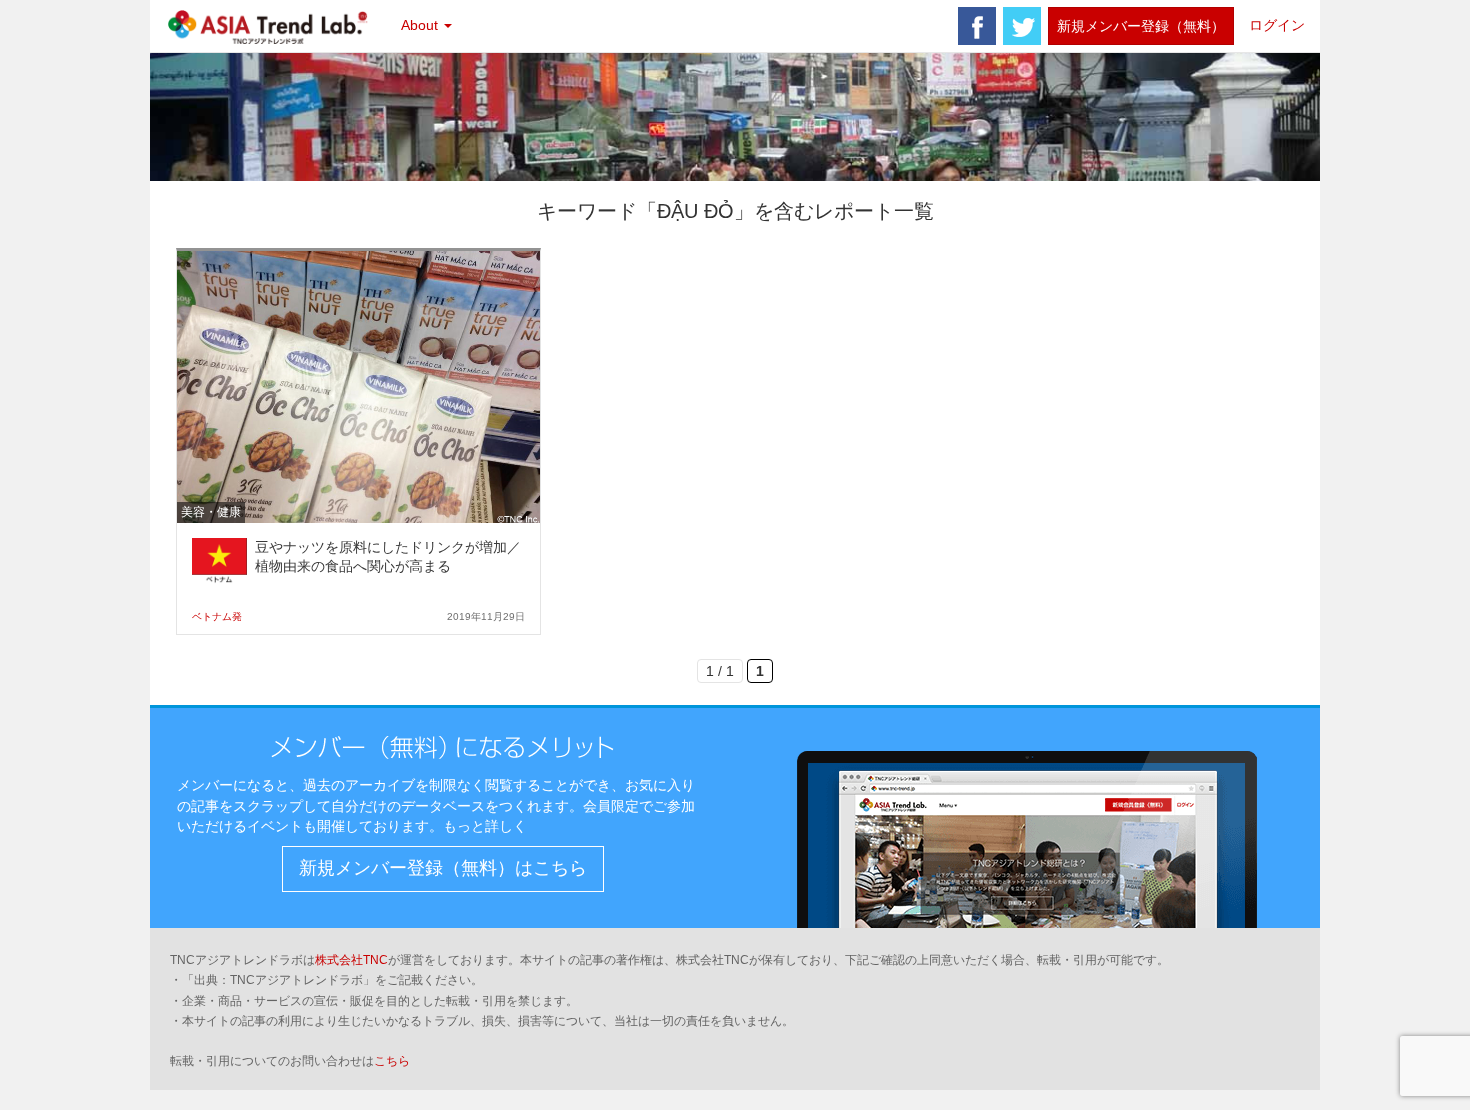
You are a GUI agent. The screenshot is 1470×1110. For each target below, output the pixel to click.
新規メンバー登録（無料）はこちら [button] (443, 868)
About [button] (421, 25)
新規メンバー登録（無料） (1141, 26)
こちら (392, 1061)
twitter (1022, 26)
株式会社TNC (351, 960)
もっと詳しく (485, 826)
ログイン (1277, 25)
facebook (977, 26)
